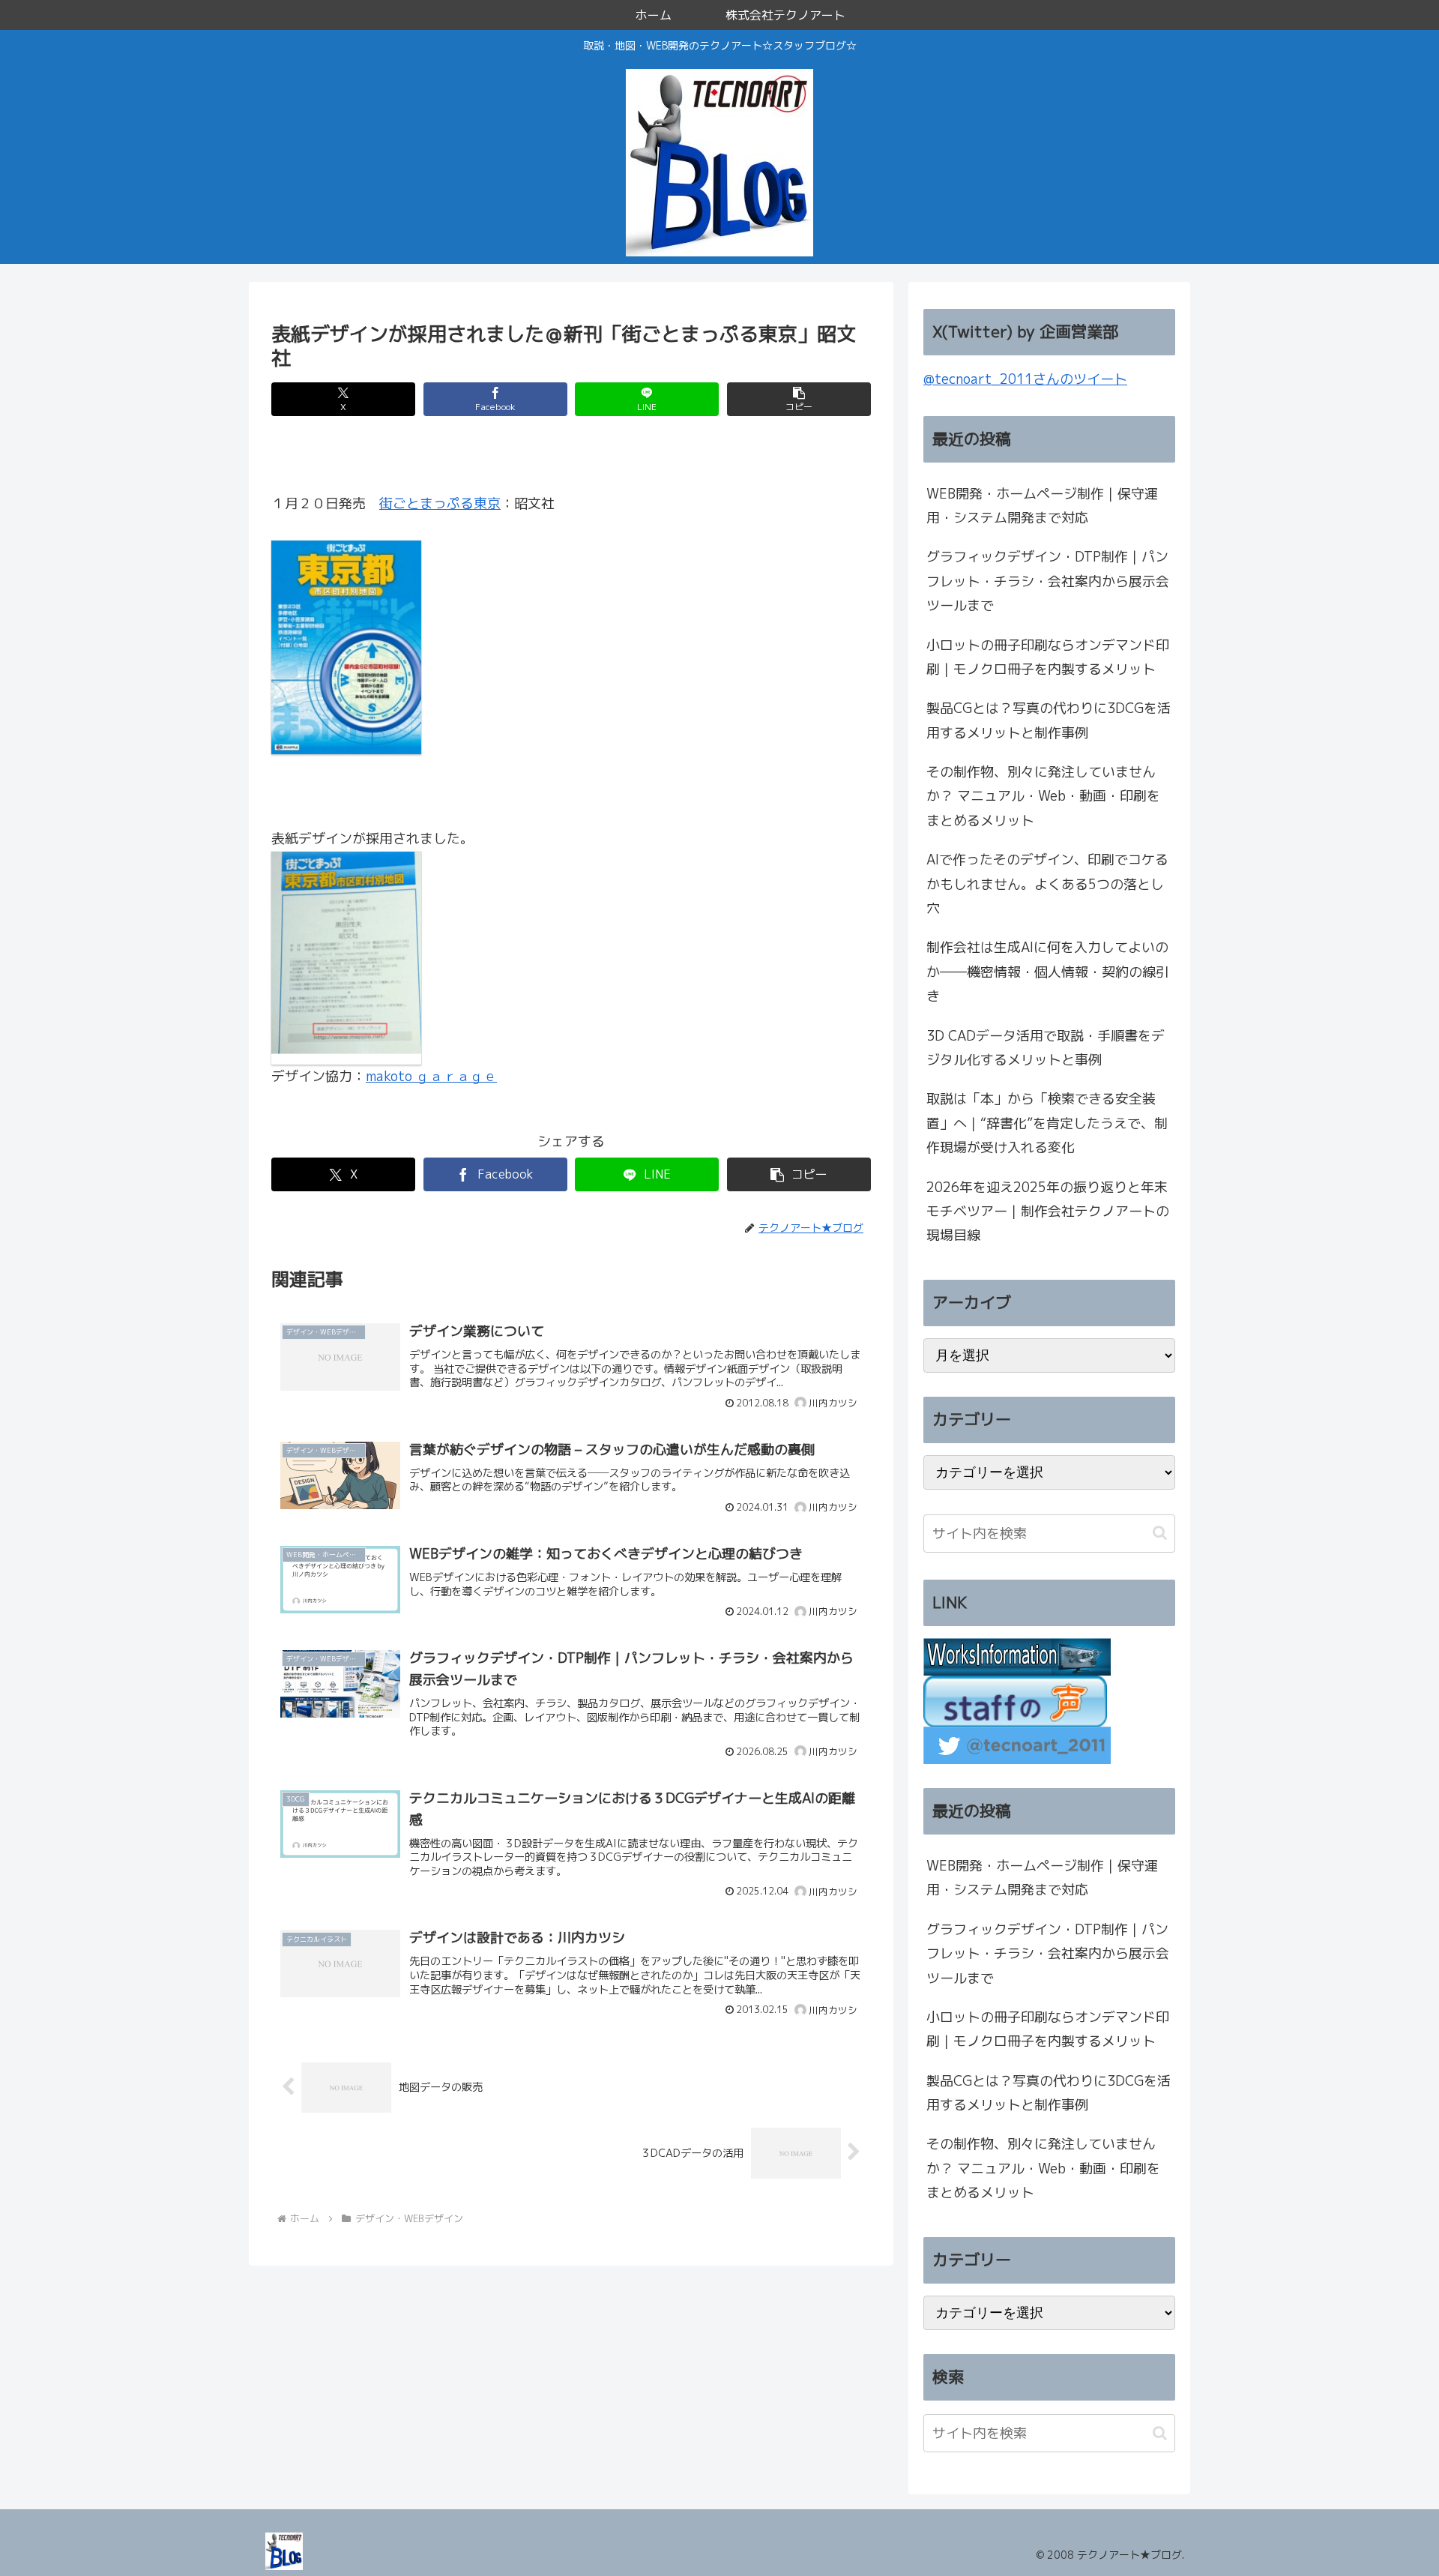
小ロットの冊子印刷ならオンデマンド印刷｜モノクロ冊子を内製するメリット (1048, 657)
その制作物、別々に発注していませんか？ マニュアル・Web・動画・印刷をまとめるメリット (1043, 796)
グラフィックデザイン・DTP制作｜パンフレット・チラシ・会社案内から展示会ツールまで (1048, 581)
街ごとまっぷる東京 (440, 503)
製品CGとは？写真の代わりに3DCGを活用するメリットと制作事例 (1049, 720)
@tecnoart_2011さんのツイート (1025, 379)
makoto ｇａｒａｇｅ (431, 1076)
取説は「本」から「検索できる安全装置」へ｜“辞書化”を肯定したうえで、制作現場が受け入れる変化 (1047, 1123)
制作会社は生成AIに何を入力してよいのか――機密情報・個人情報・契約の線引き (1048, 972)
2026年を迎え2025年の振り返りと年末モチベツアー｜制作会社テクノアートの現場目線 (1048, 1212)
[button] (799, 399)
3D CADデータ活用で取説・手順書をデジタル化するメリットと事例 (1046, 1048)
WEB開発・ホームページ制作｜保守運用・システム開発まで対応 (1042, 506)
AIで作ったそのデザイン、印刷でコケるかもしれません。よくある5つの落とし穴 (1047, 884)
